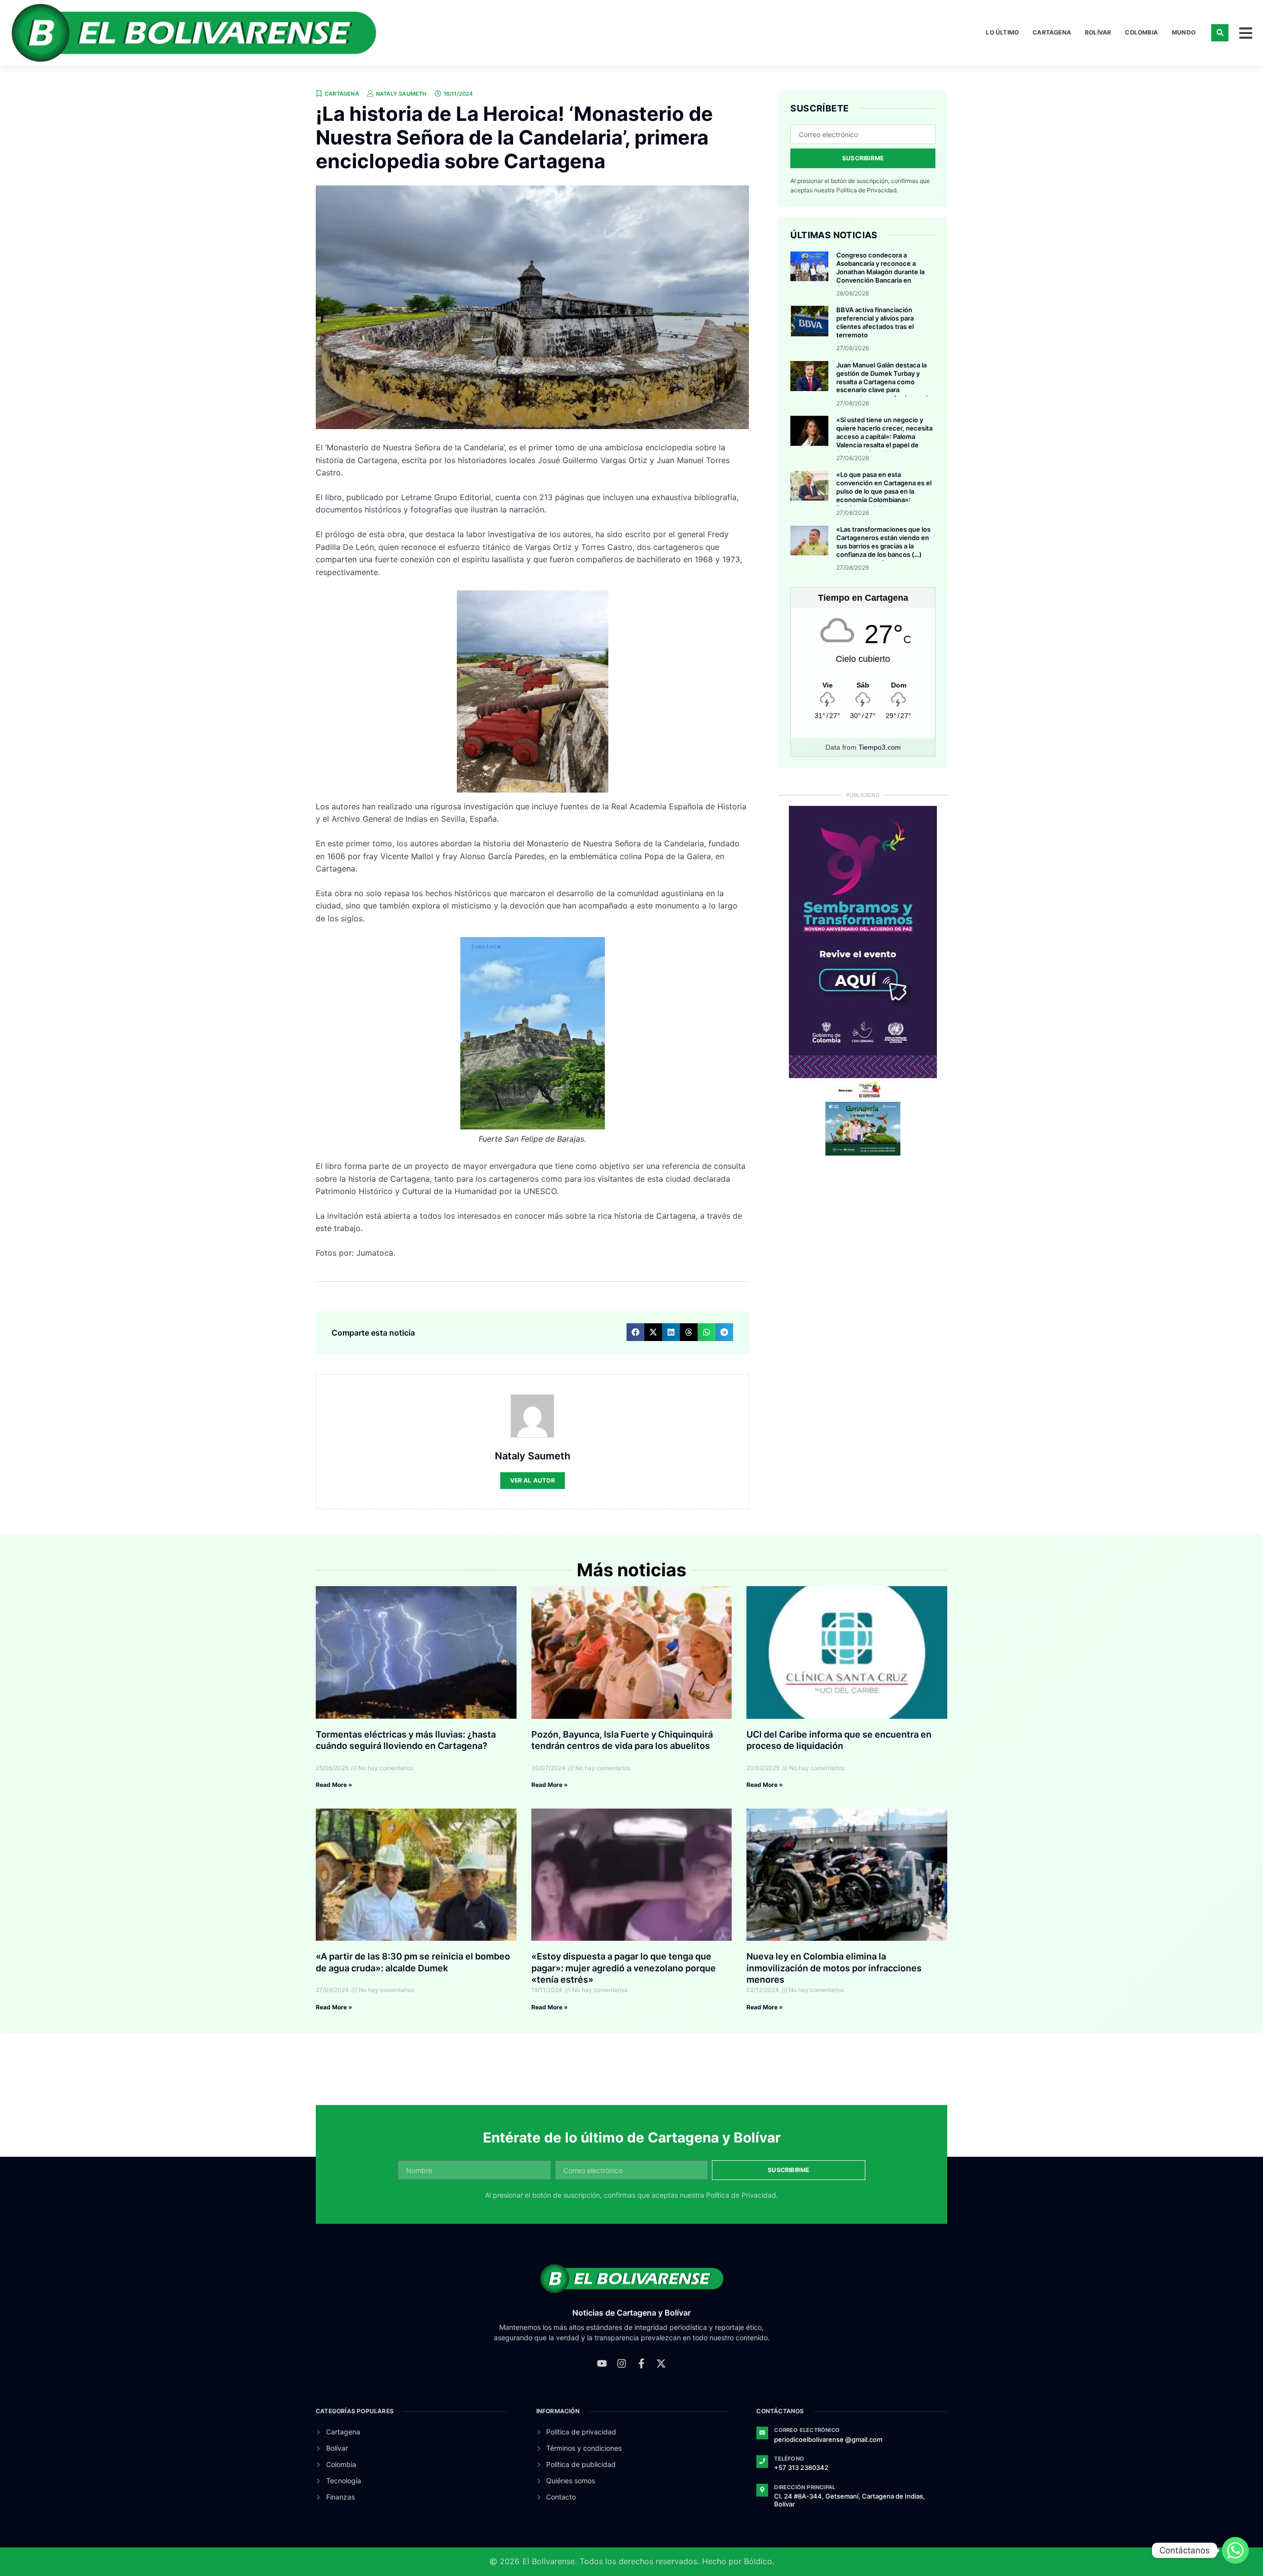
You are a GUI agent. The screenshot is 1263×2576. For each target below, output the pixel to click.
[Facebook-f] (641, 2363)
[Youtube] (602, 2363)
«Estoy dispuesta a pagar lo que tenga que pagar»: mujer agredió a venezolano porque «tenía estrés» (624, 1968)
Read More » (334, 1785)
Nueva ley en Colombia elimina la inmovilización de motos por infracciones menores (834, 1968)
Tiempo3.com (880, 747)
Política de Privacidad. (867, 190)
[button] (1220, 33)
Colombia (1141, 32)
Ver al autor (533, 1480)
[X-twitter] (661, 2363)
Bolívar (1098, 32)
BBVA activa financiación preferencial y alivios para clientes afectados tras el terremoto (875, 322)
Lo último (1002, 32)
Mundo (1184, 32)
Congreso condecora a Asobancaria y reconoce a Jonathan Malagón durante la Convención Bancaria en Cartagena (880, 272)
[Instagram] (622, 2363)
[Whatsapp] (1235, 2550)
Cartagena (1052, 32)
